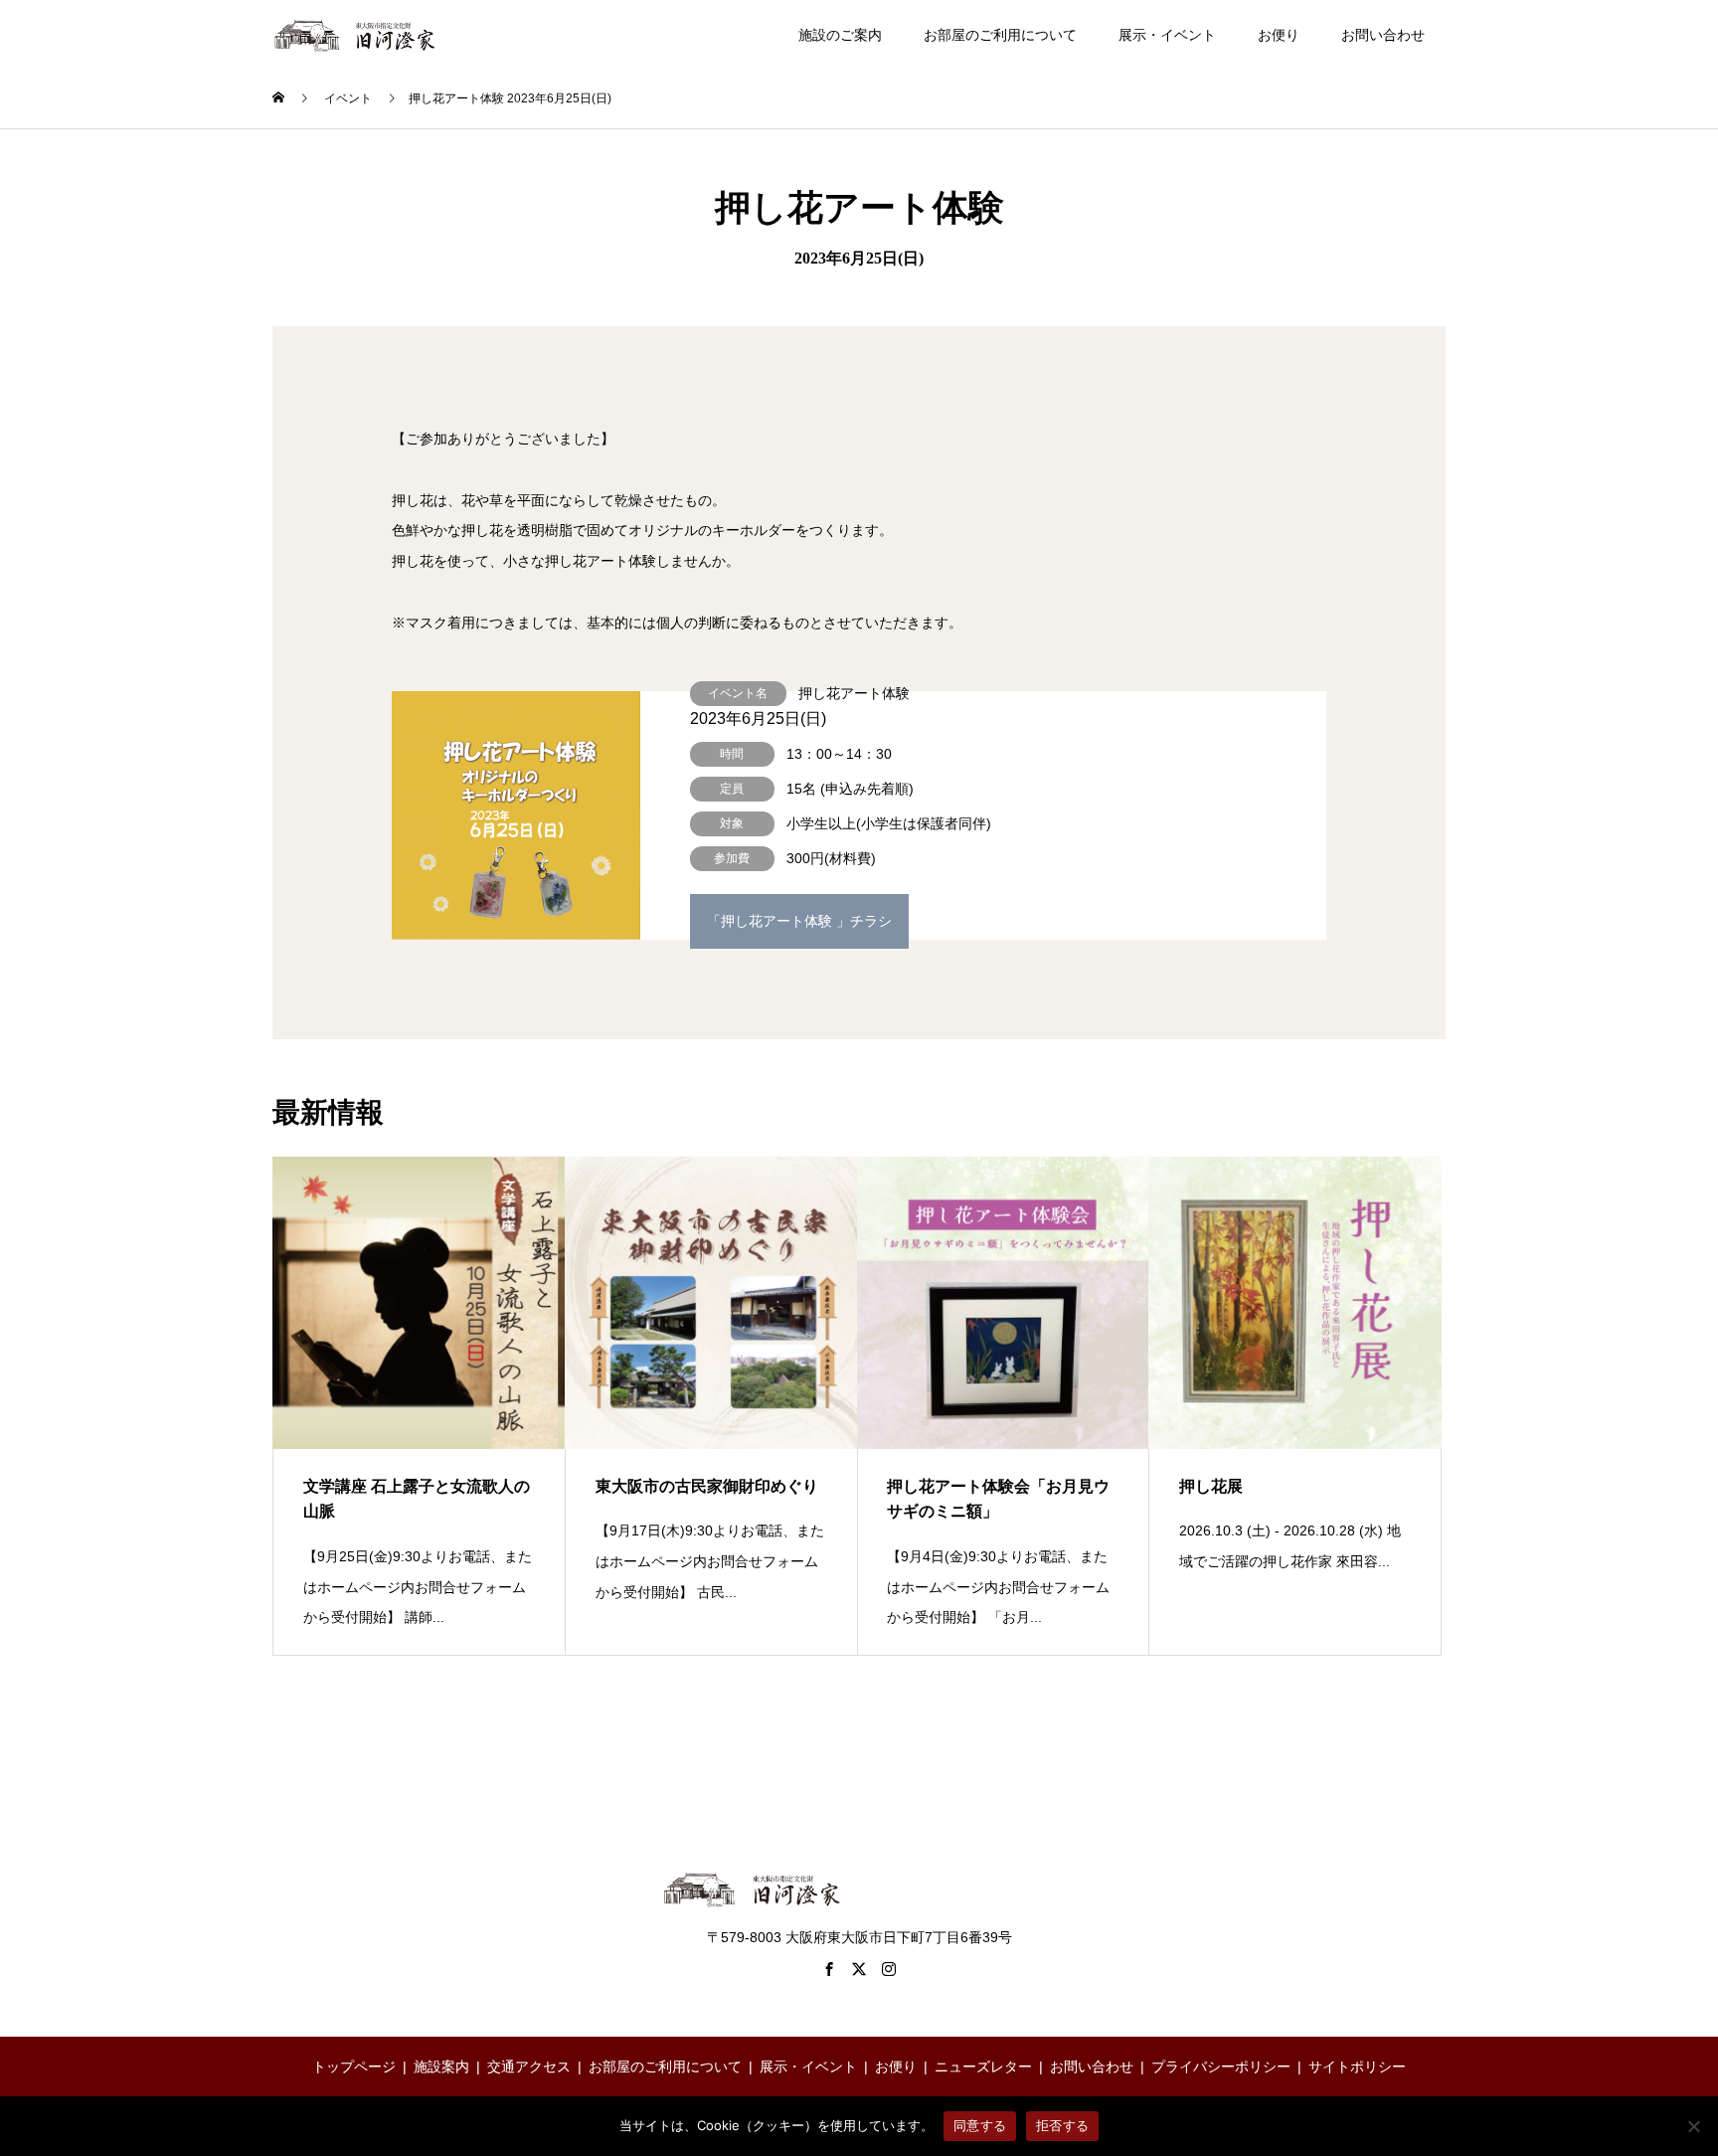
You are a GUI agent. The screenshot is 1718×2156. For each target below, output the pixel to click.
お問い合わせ (1383, 35)
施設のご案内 (840, 35)
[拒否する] (1693, 2126)
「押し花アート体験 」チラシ (799, 921)
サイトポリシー (1357, 2066)
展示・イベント (1167, 35)
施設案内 (441, 2066)
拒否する (1062, 2125)
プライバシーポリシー (1221, 2066)
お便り (1279, 35)
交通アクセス (529, 2066)
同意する (980, 2125)
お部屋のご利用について (1000, 35)
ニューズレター (983, 2066)
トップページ (354, 2066)
